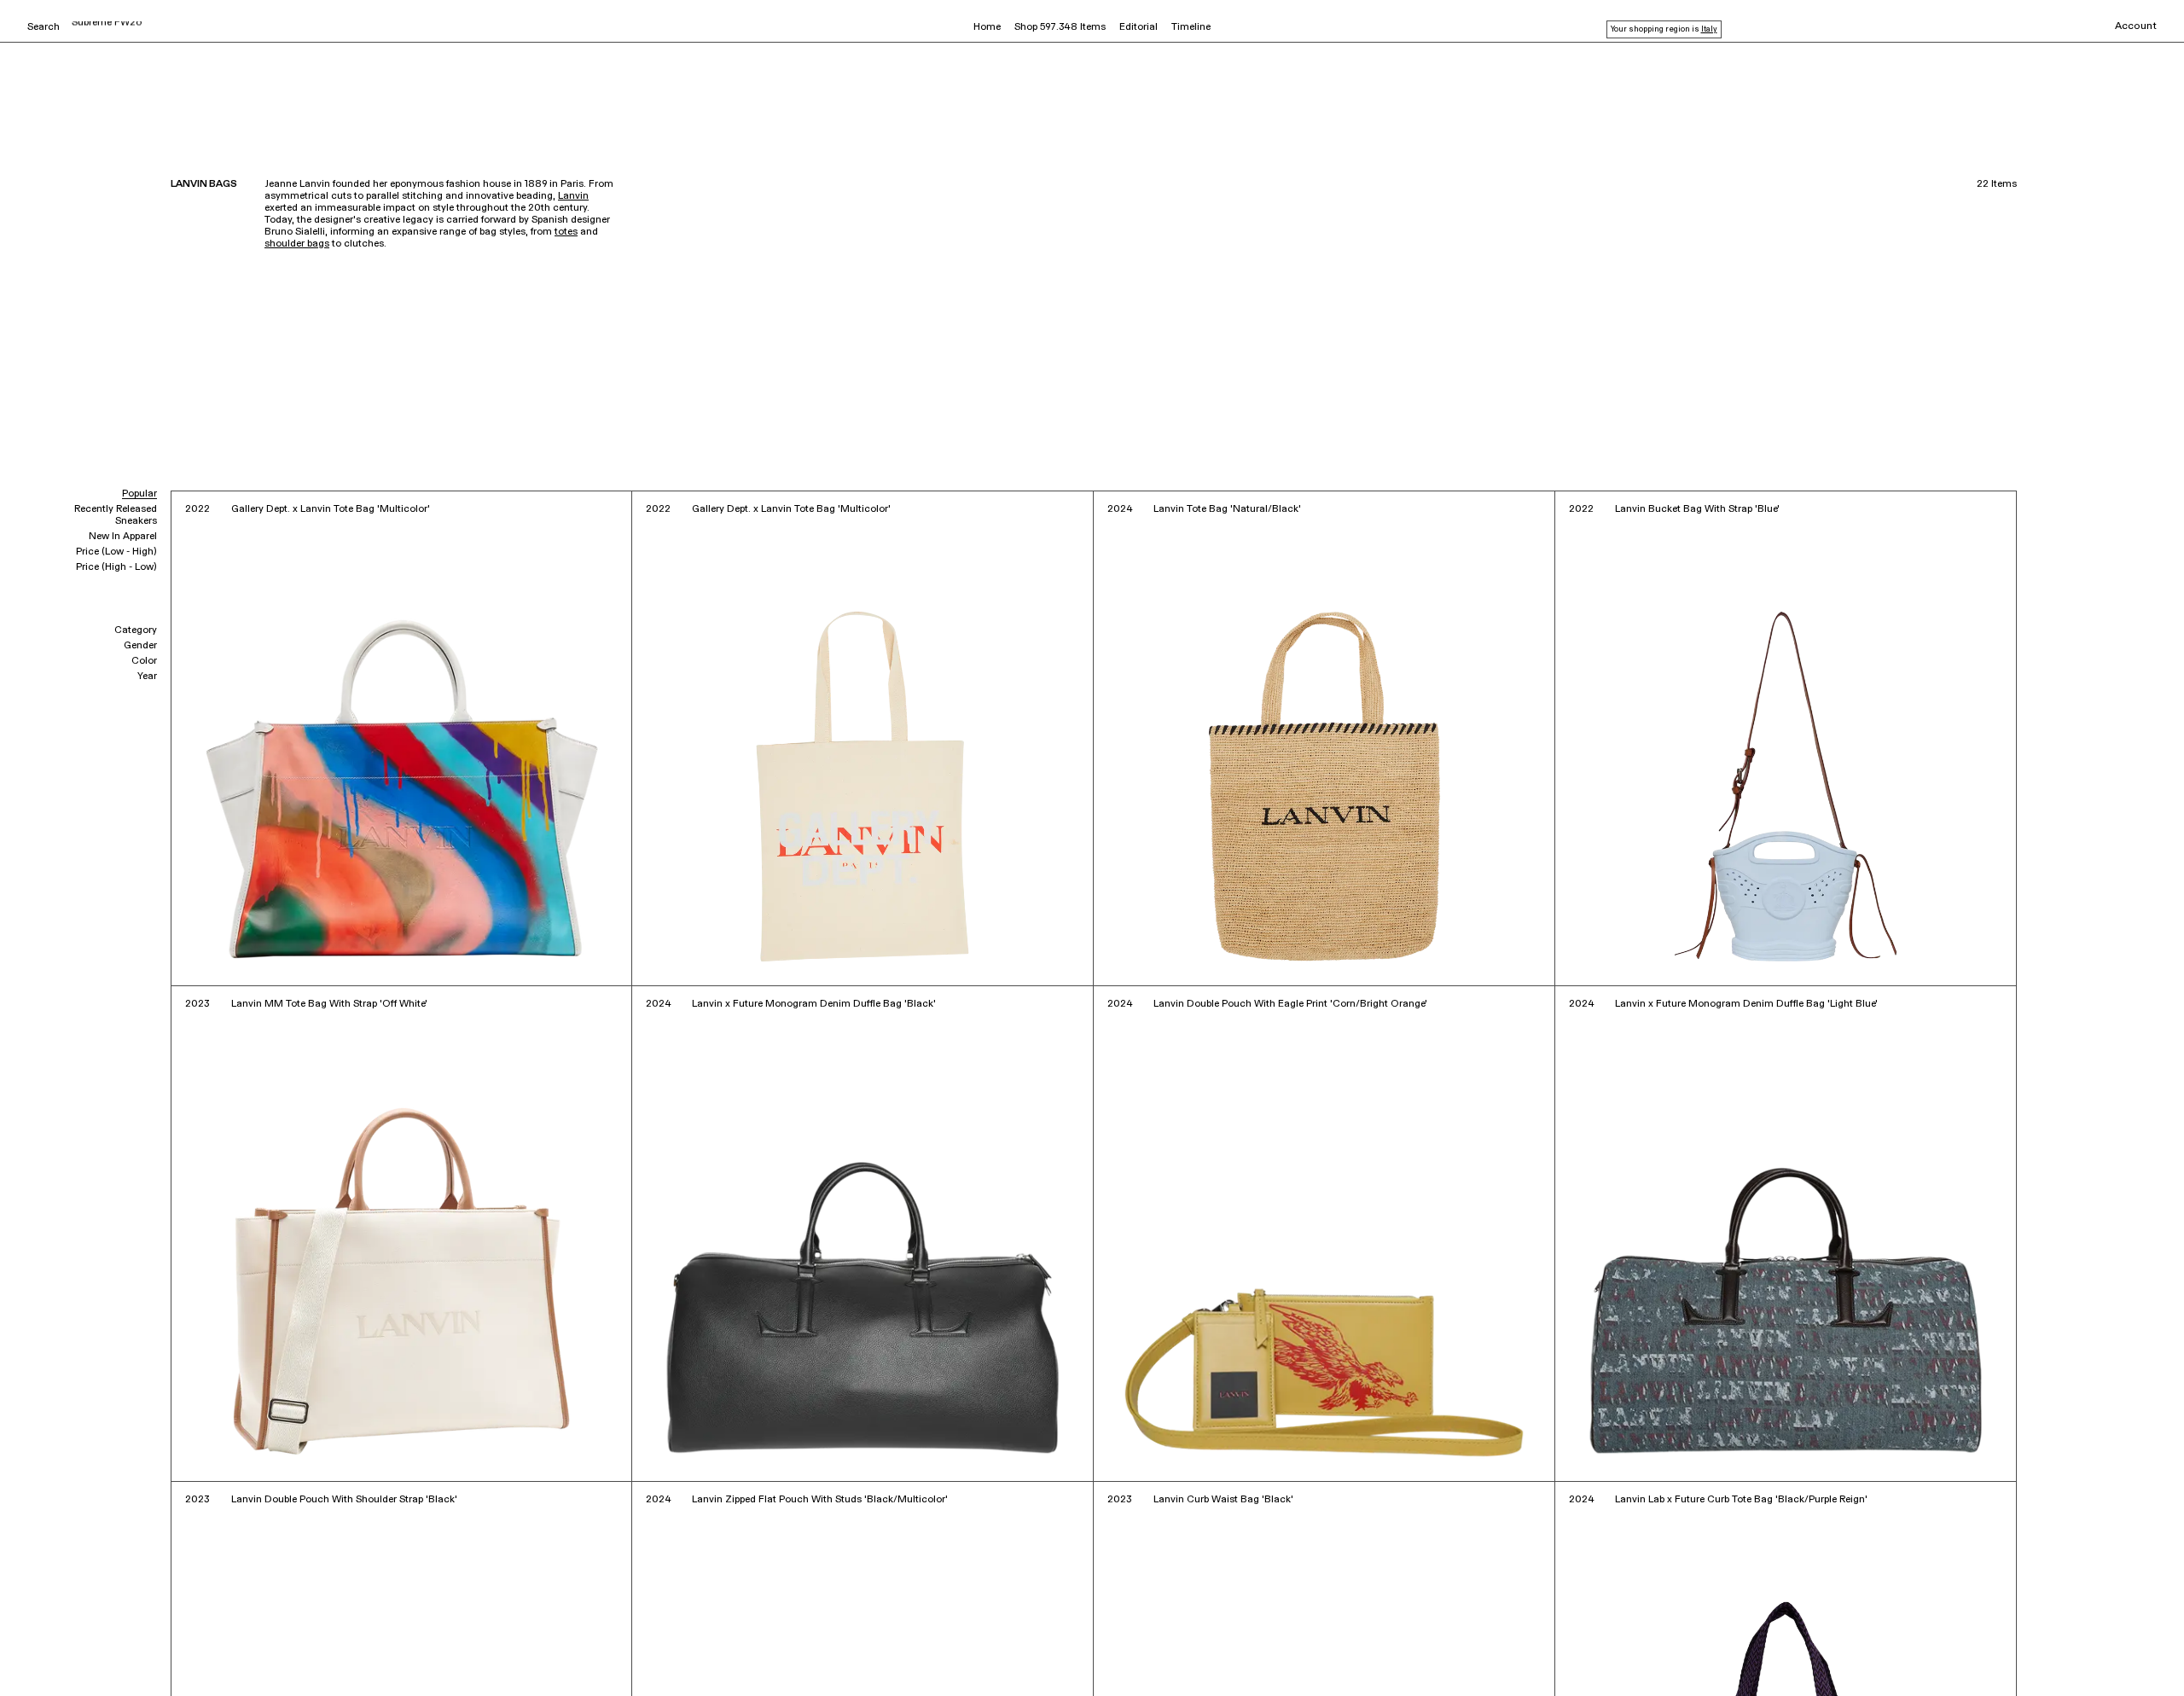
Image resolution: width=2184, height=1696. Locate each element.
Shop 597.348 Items (1060, 27)
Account (2136, 26)
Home (987, 27)
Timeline (1191, 27)
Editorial (1138, 27)
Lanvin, (94, 1659)
